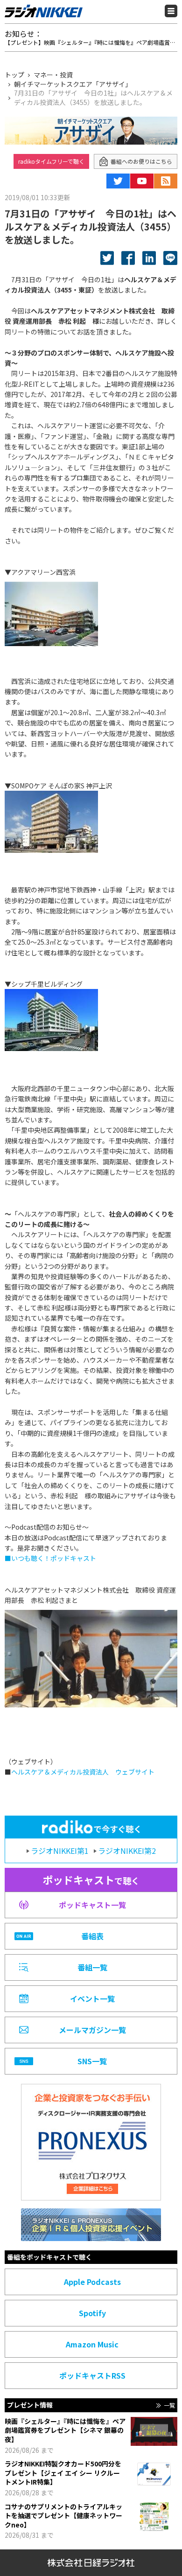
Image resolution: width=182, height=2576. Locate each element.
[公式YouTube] (142, 181)
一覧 (169, 2405)
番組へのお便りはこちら (141, 161)
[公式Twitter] (118, 181)
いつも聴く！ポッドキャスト (54, 1558)
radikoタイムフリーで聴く (51, 161)
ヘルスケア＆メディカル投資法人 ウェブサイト (83, 1772)
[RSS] (166, 181)
